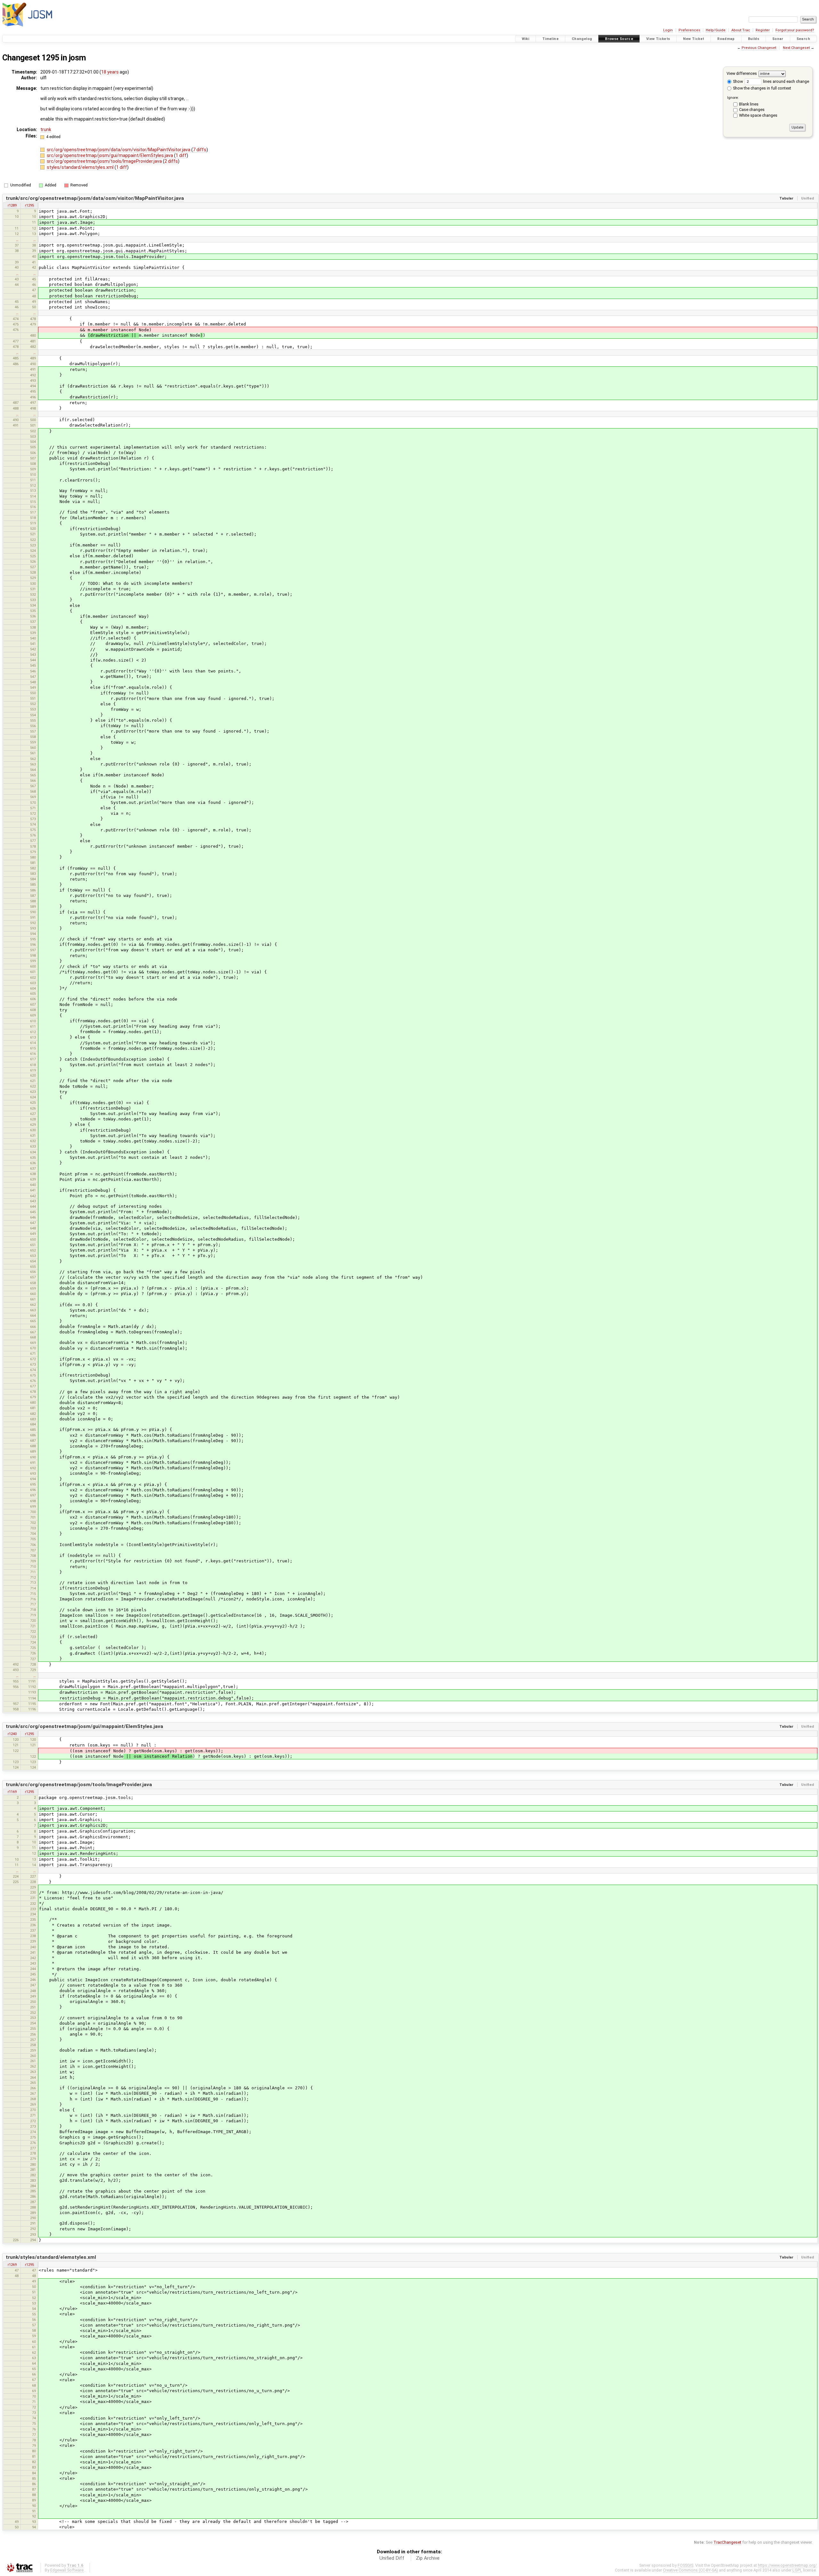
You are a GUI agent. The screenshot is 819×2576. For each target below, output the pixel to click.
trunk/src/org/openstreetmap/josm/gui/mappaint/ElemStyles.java (84, 1726)
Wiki (526, 39)
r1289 (12, 205)
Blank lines (749, 104)
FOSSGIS (685, 2565)
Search (803, 39)
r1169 (12, 1792)
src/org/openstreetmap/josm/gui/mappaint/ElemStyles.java (110, 155)
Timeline (550, 39)
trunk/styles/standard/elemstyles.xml (51, 2257)
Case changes (752, 110)
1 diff (181, 155)
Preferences (689, 30)
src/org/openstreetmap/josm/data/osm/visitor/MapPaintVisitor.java (119, 150)
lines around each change (786, 81)
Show (737, 81)
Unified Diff (392, 2558)
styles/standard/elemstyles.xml (81, 167)
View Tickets (658, 39)
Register (763, 30)
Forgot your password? (795, 30)
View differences (742, 73)
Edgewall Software (67, 2570)
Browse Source (619, 39)
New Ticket (694, 39)
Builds (754, 39)
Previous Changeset (759, 48)
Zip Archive (428, 2558)
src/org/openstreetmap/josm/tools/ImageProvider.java (105, 161)
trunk (46, 130)
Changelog (582, 39)
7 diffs (200, 150)
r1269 (12, 2265)
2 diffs (171, 161)
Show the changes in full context (762, 88)
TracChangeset (727, 2542)
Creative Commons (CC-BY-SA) (690, 2570)
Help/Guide (716, 30)
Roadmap (726, 39)
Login (668, 30)
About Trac (741, 30)
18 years (110, 72)
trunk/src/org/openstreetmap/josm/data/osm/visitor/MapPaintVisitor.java (95, 198)
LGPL (797, 2570)
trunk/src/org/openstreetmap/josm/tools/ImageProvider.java (79, 1785)
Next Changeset (796, 48)
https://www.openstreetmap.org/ (787, 2565)
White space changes (758, 115)
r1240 (12, 1734)
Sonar (778, 39)
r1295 (29, 205)
